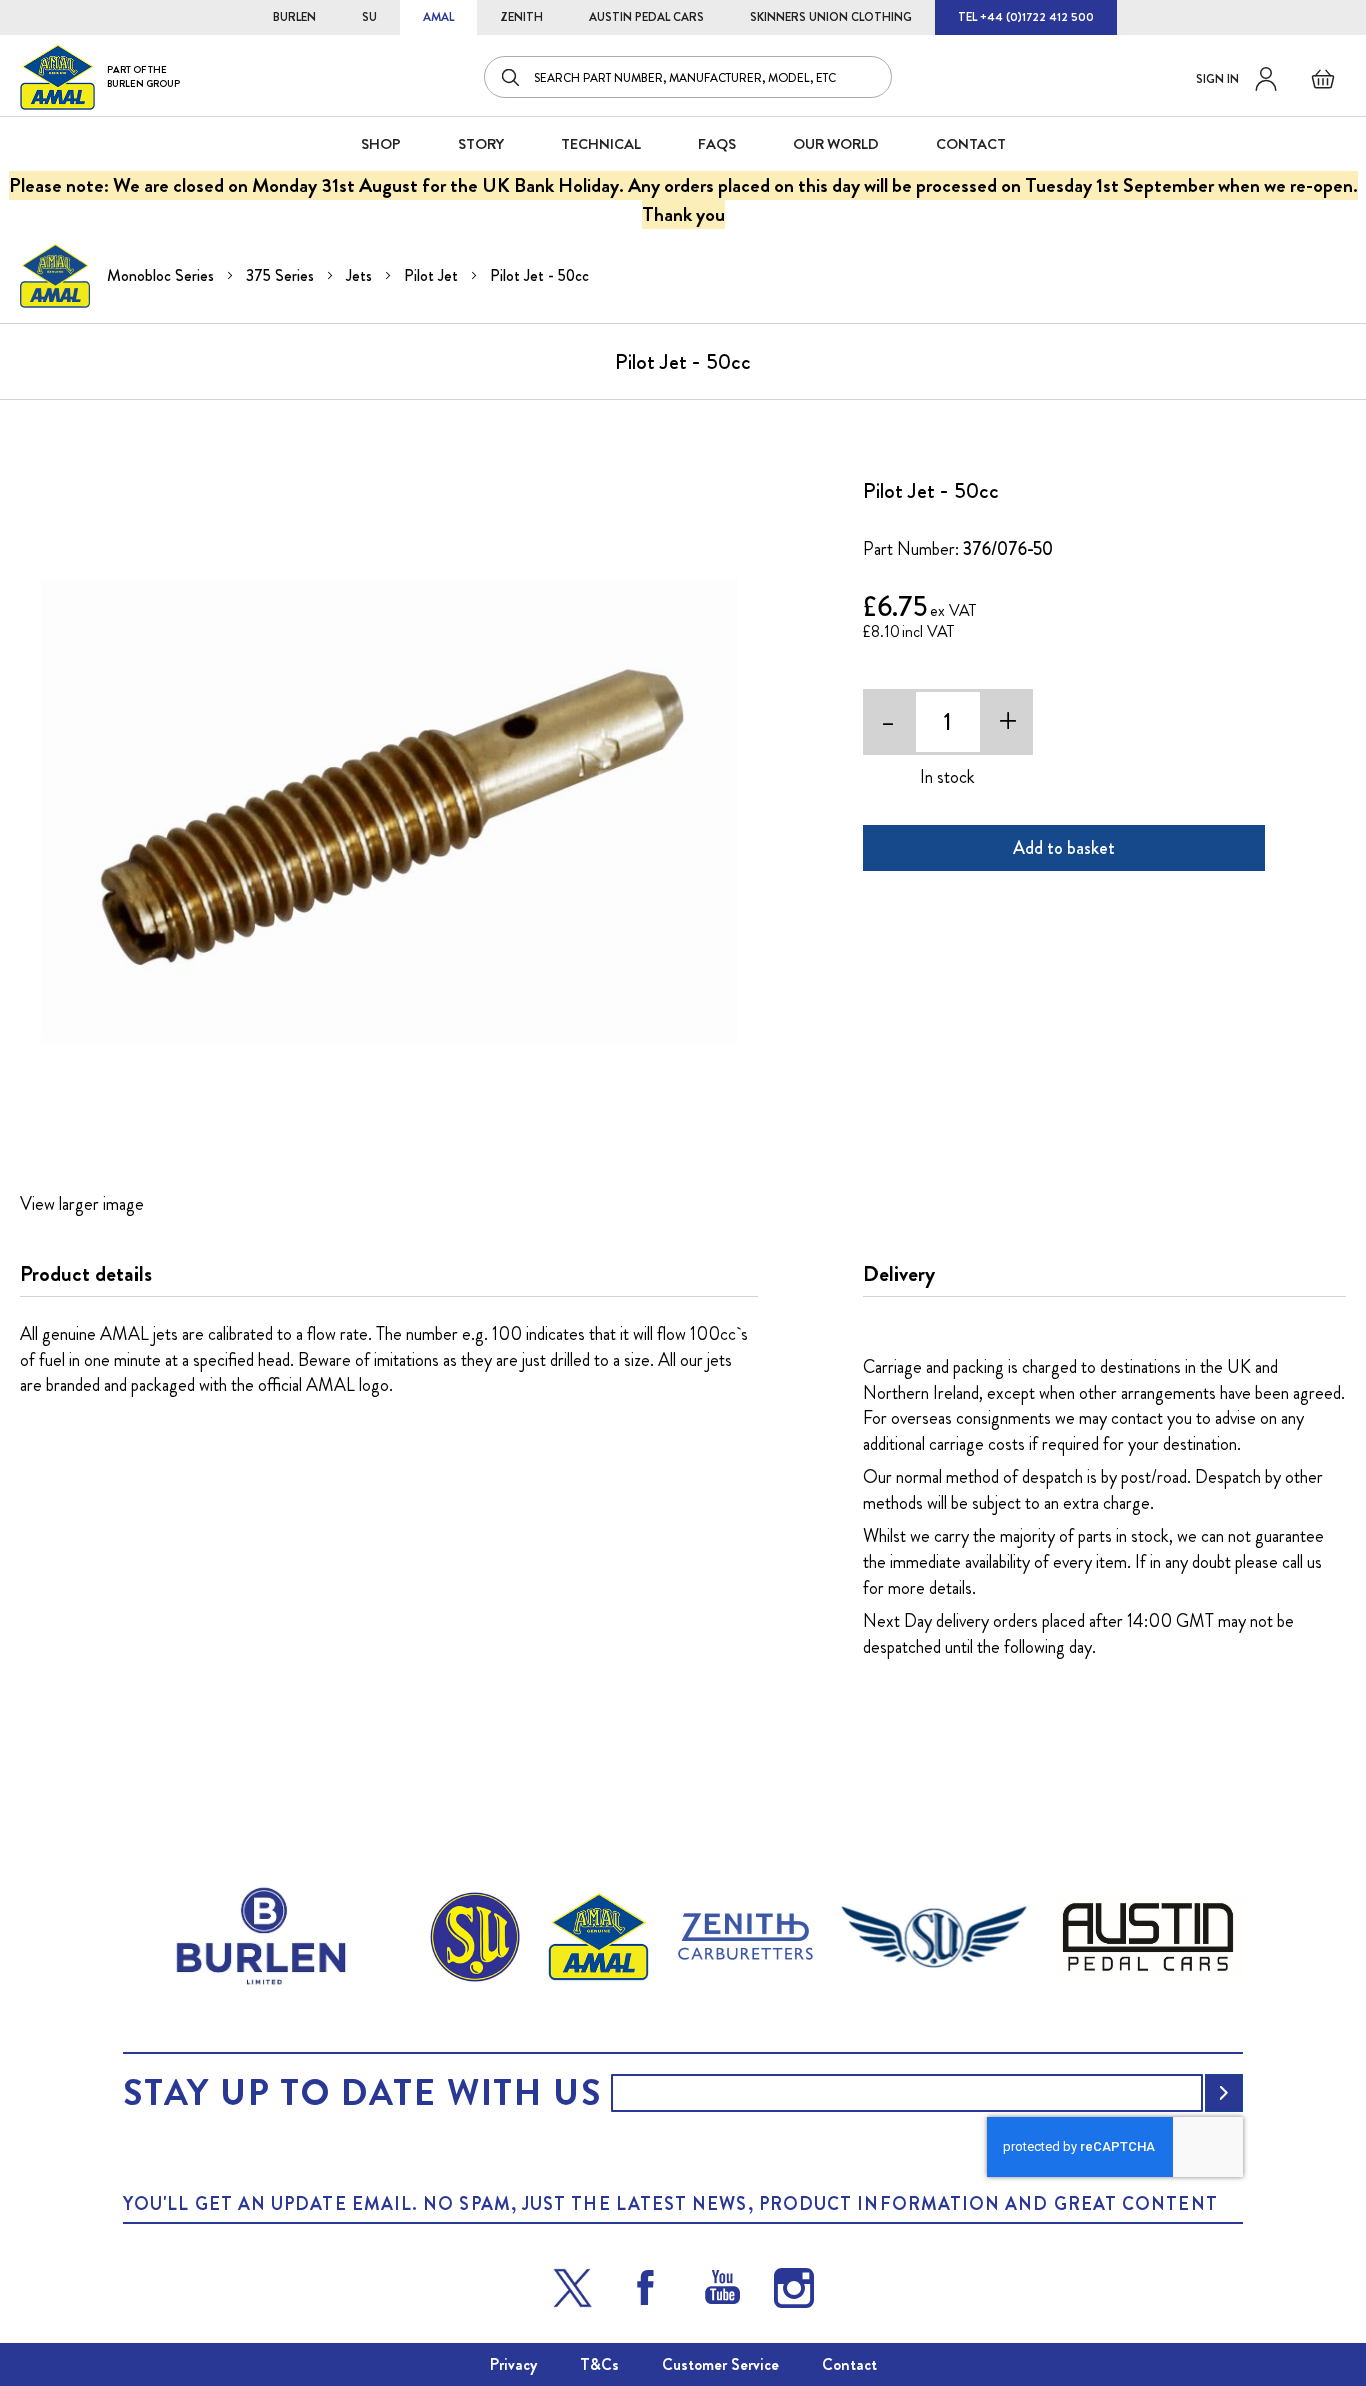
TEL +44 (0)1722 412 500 (1026, 17)
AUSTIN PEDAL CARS (646, 17)
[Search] (512, 77)
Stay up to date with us (362, 2093)
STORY (481, 144)
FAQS (717, 144)
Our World (836, 144)
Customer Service (720, 2364)
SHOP (381, 144)
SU (369, 17)
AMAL (438, 17)
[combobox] (688, 77)
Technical (601, 144)
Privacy (513, 2364)
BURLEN (294, 17)
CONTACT (971, 144)
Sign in (1217, 79)
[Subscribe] (1224, 2093)
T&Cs (599, 2364)
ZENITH (521, 17)
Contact (849, 2364)
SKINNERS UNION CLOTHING (831, 17)
